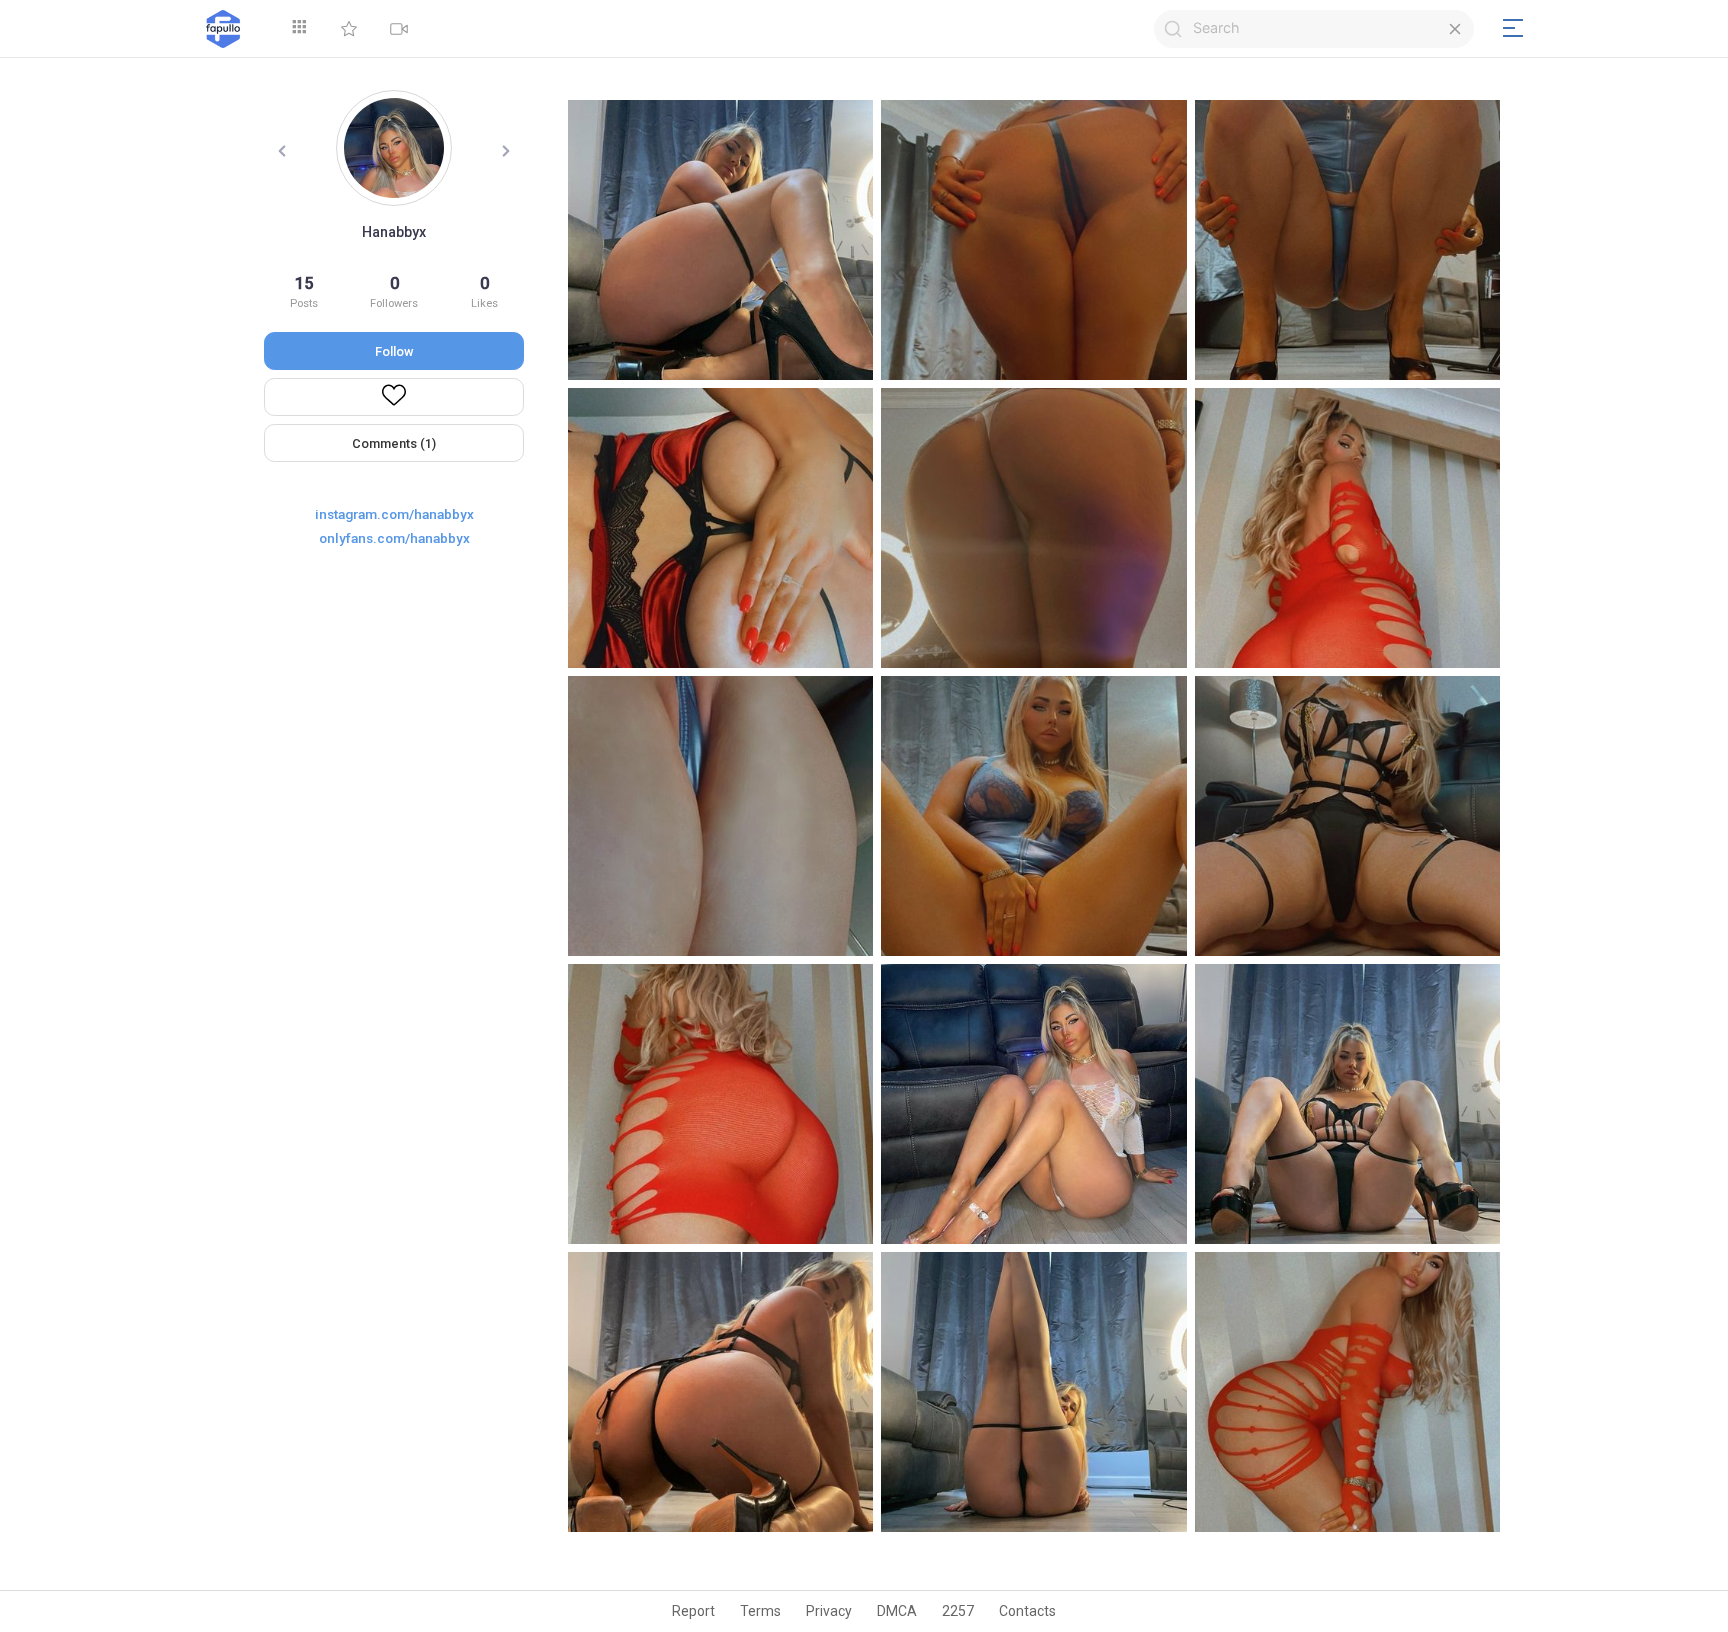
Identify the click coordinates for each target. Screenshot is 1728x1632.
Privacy (829, 1611)
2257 (958, 1611)
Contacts (1027, 1611)
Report (693, 1611)
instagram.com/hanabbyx (394, 514)
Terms (760, 1611)
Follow (394, 351)
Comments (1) (394, 443)
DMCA (897, 1611)
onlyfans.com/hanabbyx (394, 538)
